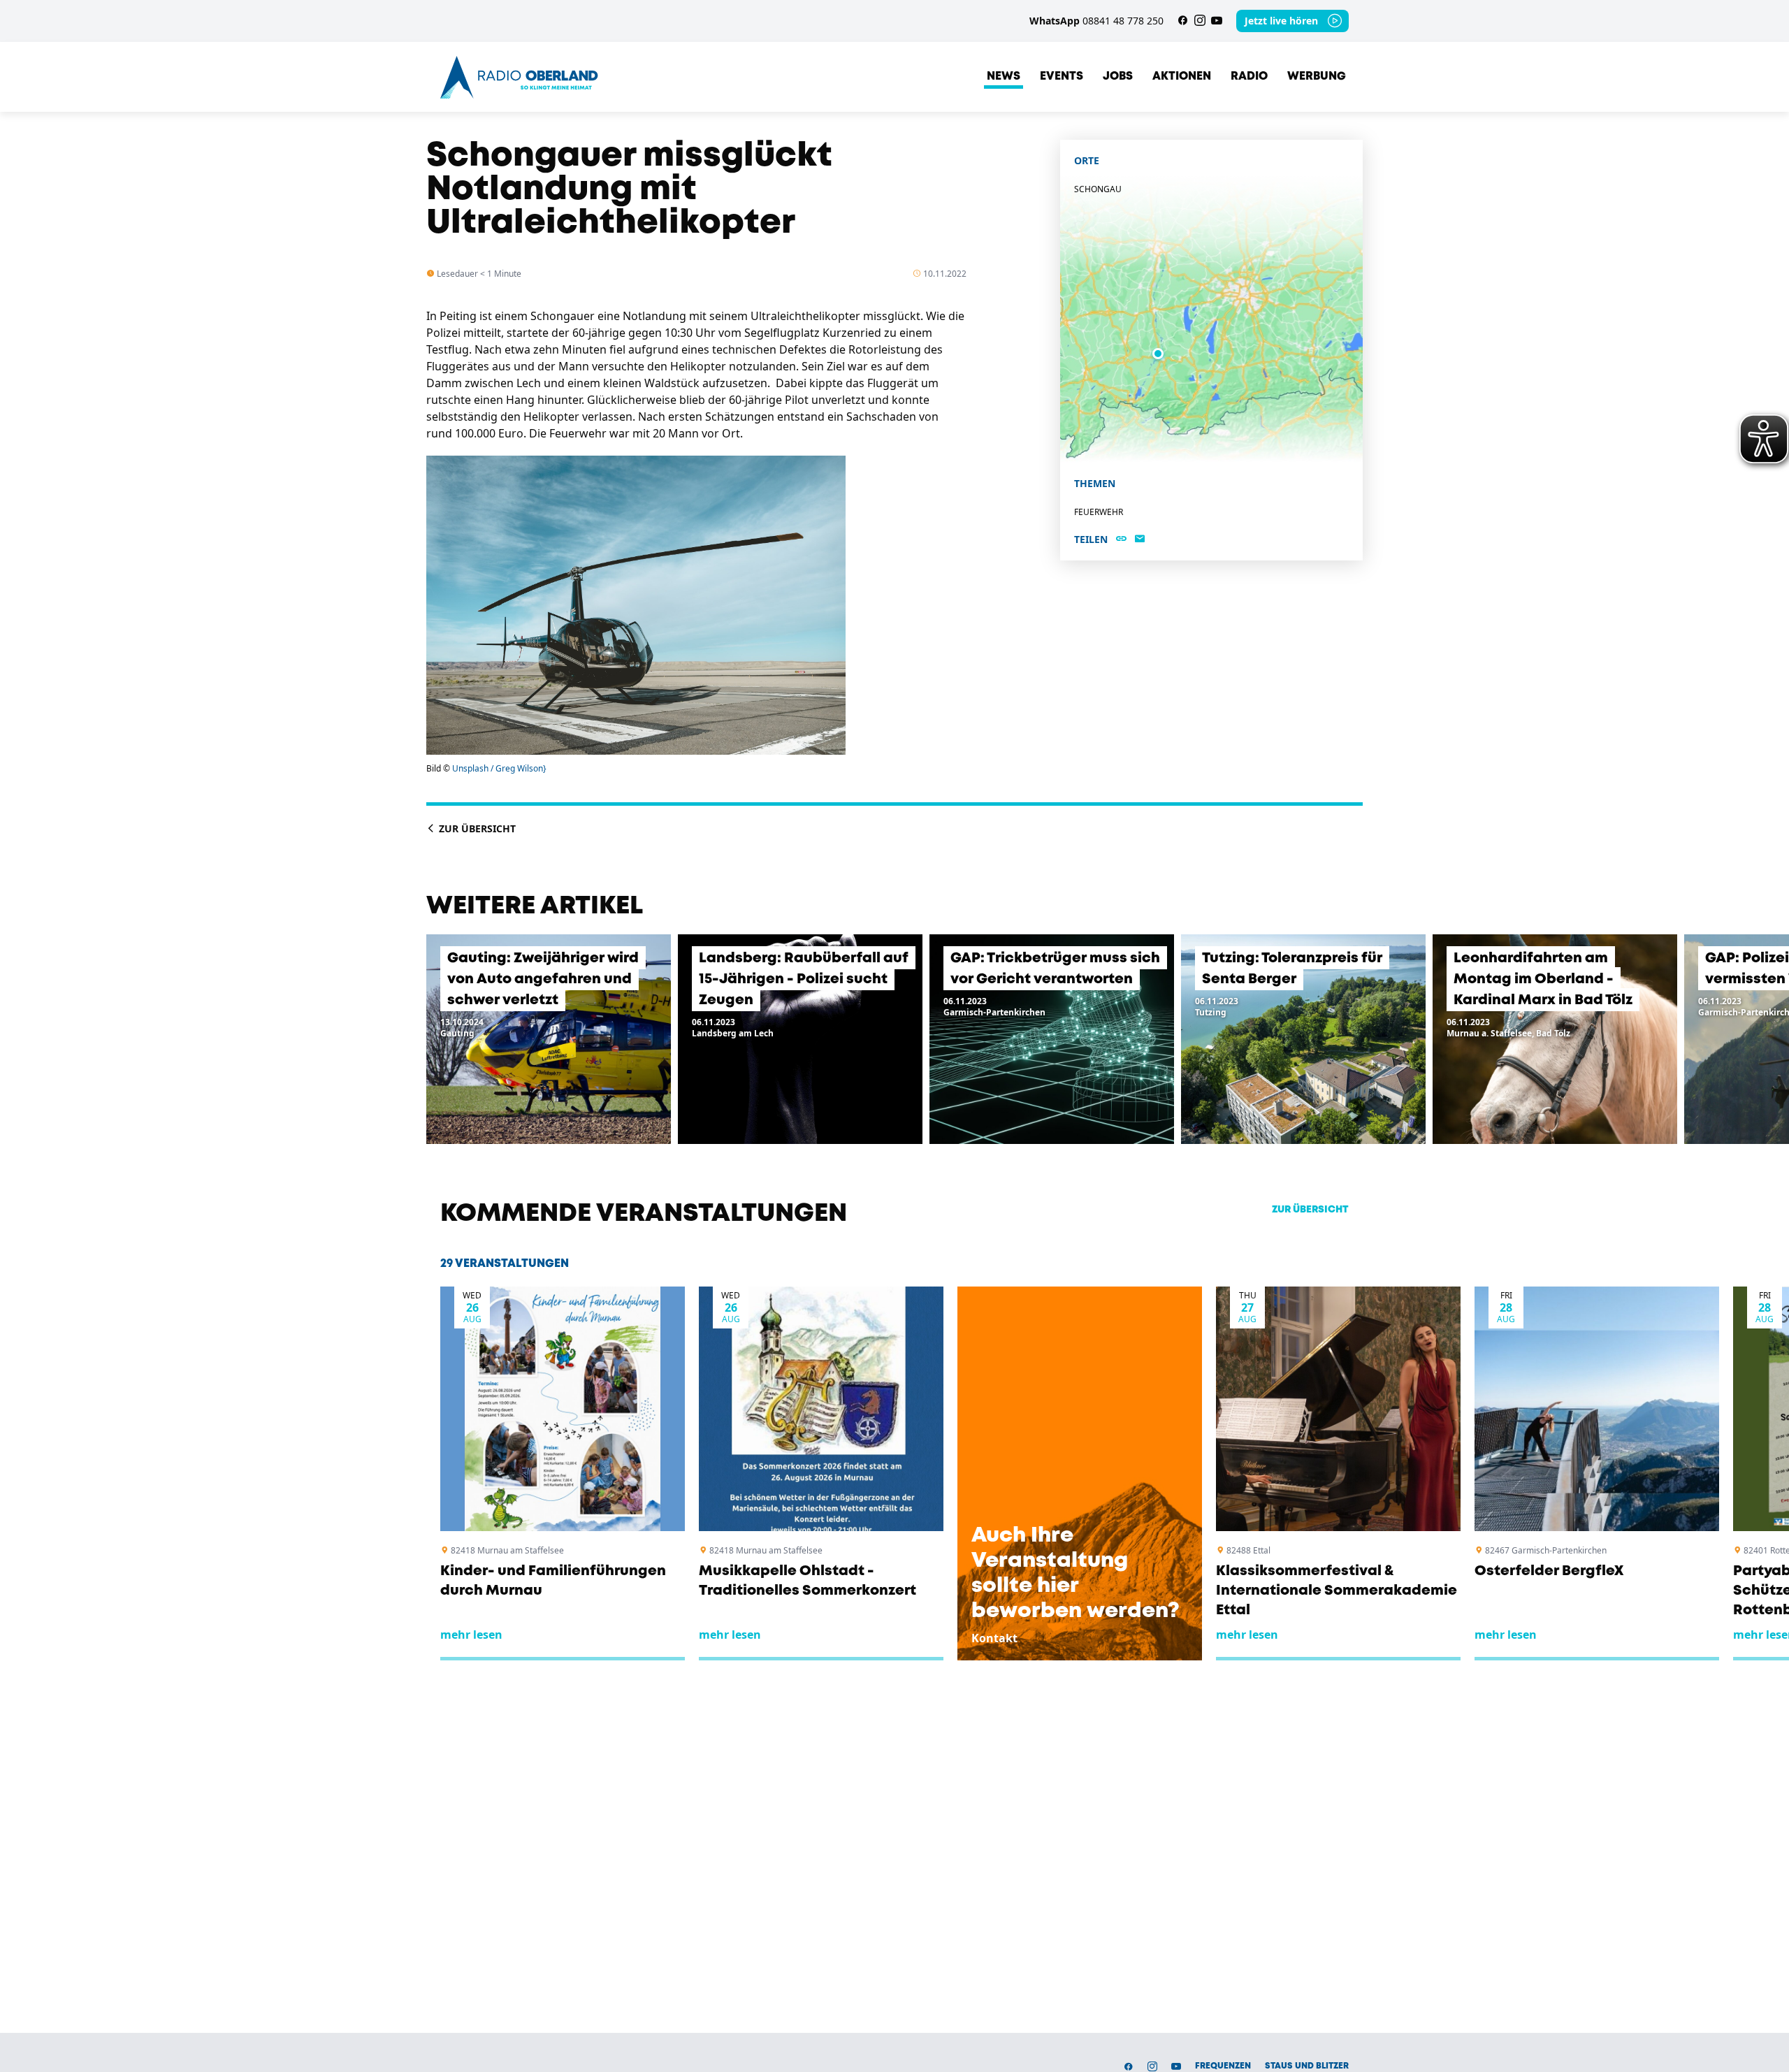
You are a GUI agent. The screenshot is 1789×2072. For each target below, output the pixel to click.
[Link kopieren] (1121, 539)
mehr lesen (471, 1635)
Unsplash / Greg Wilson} (499, 768)
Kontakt (994, 1638)
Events (1062, 77)
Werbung (1317, 77)
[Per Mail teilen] (1140, 539)
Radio (1249, 77)
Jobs (1118, 77)
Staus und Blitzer (1307, 2066)
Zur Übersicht (476, 828)
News (1004, 77)
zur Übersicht (1310, 1210)
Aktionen (1182, 77)
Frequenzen (1223, 2066)
